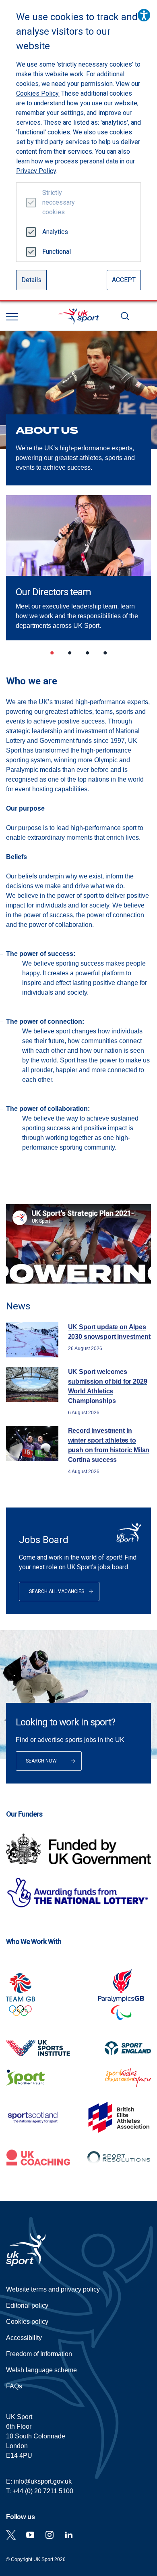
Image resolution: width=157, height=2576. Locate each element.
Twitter (11, 2535)
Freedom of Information (39, 2354)
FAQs (14, 2386)
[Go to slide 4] (105, 654)
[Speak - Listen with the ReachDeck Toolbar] (144, 15)
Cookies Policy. (38, 93)
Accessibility (24, 2338)
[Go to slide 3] (87, 654)
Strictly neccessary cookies (55, 202)
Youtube (30, 2535)
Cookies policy (27, 2322)
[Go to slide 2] (70, 654)
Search (125, 316)
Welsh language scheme (41, 2370)
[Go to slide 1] (52, 654)
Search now (41, 1761)
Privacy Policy (36, 171)
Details (31, 280)
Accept (124, 280)
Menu (12, 317)
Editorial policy (27, 2305)
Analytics (55, 232)
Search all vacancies (57, 1591)
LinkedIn (69, 2535)
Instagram (50, 2535)
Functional (55, 252)
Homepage (78, 316)
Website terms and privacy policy (53, 2289)
